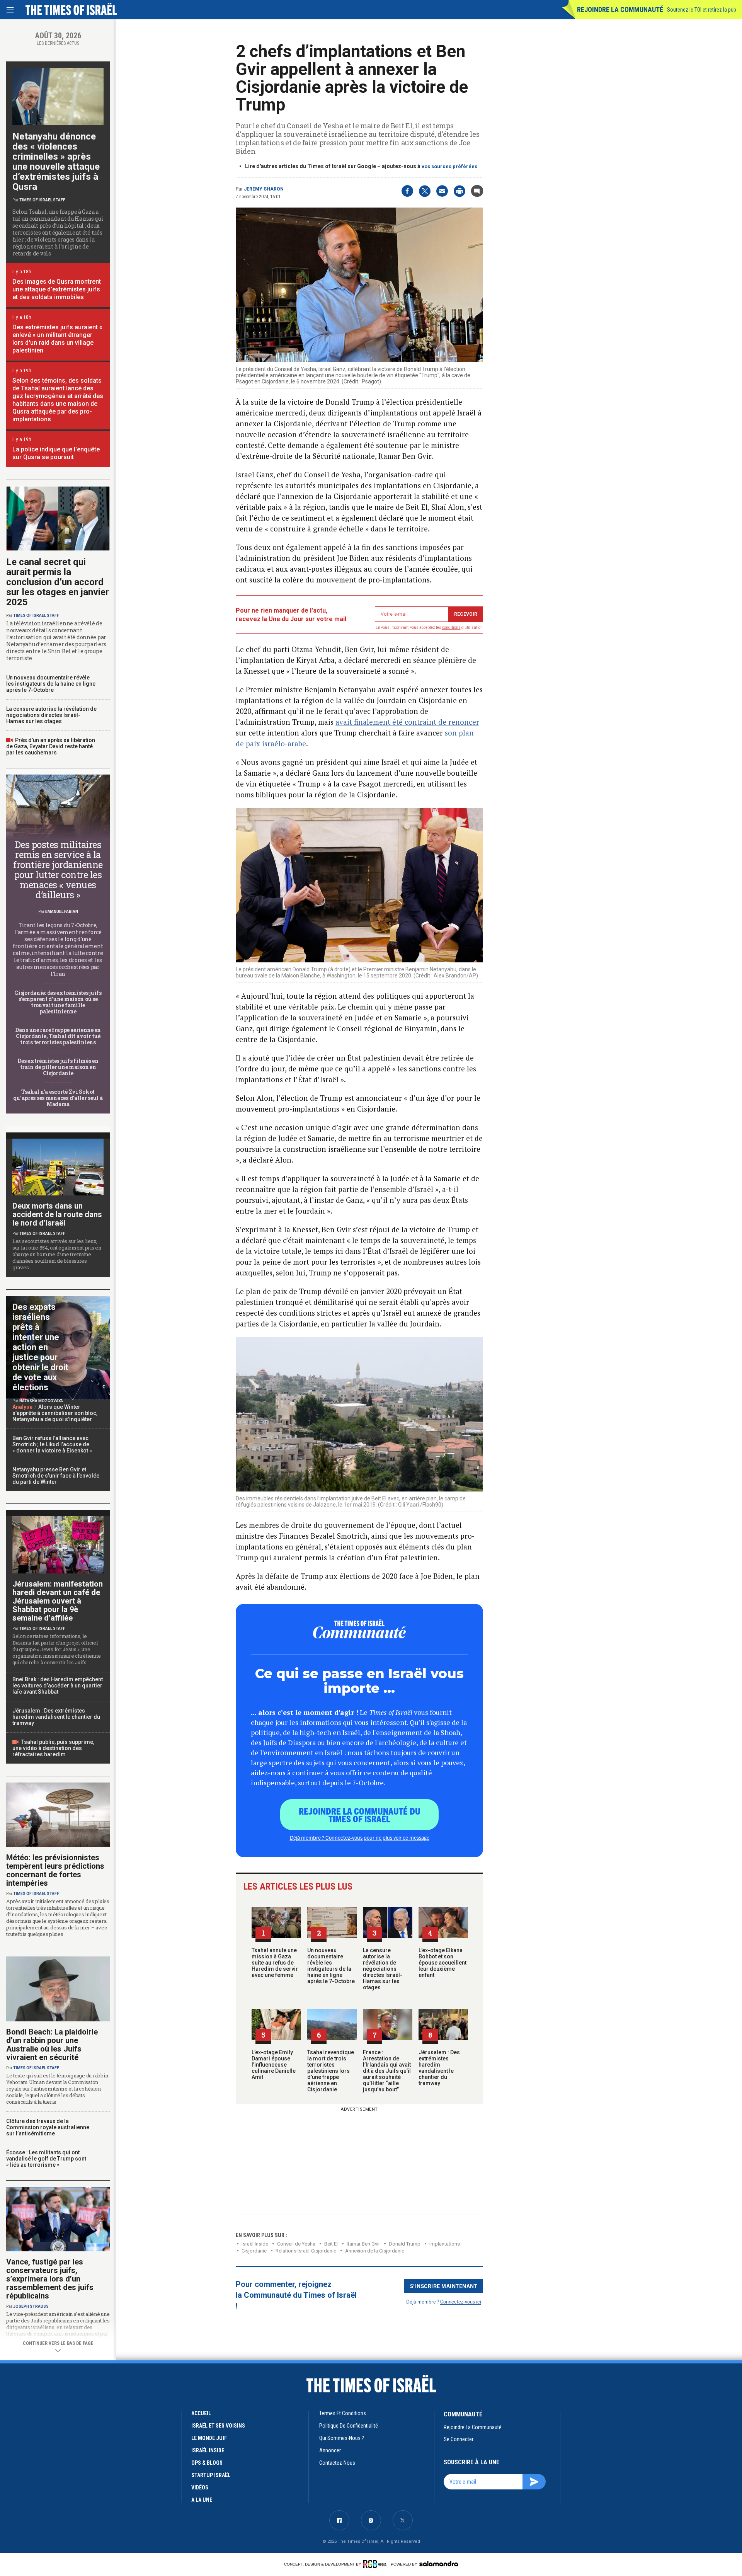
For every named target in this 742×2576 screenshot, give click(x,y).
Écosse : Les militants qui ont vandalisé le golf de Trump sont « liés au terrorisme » (46, 2159)
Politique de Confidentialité (349, 2426)
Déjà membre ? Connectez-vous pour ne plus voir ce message (360, 1837)
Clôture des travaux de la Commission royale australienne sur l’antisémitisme (48, 2127)
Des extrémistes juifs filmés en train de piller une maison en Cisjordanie (58, 1067)
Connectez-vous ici (461, 2301)
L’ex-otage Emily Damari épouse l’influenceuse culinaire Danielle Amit (274, 2065)
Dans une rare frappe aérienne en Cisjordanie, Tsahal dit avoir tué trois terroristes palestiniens (58, 1036)
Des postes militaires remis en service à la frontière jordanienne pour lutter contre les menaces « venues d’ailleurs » (58, 870)
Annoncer (330, 2450)
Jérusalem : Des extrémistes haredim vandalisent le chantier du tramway (439, 2068)
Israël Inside (255, 2244)
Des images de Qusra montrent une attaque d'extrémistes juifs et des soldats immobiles (57, 289)
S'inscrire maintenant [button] (444, 2286)
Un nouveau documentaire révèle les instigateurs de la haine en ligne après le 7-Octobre (331, 1966)
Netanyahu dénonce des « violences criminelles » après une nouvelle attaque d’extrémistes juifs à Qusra (56, 162)
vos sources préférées (449, 166)
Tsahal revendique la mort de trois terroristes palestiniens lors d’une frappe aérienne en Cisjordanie (331, 2071)
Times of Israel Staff (42, 200)
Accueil (201, 2413)
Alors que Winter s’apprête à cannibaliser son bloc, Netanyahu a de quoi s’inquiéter (55, 1413)
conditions (451, 627)
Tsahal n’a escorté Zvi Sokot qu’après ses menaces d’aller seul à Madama (58, 1098)
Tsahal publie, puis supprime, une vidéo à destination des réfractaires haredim (53, 1748)
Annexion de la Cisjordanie (375, 2251)
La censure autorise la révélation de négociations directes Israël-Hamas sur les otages (383, 1969)
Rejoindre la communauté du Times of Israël (360, 1815)
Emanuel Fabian (62, 912)
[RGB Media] (376, 2564)
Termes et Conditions (343, 2413)
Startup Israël (211, 2475)
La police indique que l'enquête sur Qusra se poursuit (56, 453)
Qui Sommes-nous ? (342, 2438)
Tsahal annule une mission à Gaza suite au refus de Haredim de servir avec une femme (275, 1963)
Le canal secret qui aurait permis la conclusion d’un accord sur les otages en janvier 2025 (58, 582)
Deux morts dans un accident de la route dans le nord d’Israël (57, 1214)
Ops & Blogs (207, 2463)
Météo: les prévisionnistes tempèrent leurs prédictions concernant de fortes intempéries (55, 1870)
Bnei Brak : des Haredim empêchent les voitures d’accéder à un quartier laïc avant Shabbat (58, 1686)
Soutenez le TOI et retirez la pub (702, 10)
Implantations (445, 2244)
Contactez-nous (337, 2463)
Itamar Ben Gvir (363, 2244)
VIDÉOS (200, 2487)
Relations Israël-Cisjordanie (306, 2251)
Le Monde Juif (209, 2438)
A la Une (202, 2500)
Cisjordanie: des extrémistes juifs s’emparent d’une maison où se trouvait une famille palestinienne (58, 1002)
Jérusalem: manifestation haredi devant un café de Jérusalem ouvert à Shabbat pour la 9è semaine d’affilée (58, 1601)
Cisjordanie (254, 2251)
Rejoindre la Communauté (620, 9)
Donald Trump (405, 2244)
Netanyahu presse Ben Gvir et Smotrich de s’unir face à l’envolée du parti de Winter (56, 1476)
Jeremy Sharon (264, 189)
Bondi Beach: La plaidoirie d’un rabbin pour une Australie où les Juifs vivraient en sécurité (52, 2045)
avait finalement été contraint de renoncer (407, 722)
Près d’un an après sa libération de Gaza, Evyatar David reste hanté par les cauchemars (51, 746)
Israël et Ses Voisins (218, 2426)
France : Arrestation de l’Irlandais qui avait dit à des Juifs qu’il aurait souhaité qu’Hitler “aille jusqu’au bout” (387, 2071)
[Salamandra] (439, 2564)
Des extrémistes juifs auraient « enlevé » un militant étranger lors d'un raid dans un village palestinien (57, 339)
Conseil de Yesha (296, 2244)
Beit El (331, 2244)
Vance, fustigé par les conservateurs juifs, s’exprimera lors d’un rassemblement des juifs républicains (50, 2279)
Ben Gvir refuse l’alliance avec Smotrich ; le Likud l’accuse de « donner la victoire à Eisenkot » (52, 1444)
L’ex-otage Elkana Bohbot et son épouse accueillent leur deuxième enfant (442, 1963)
